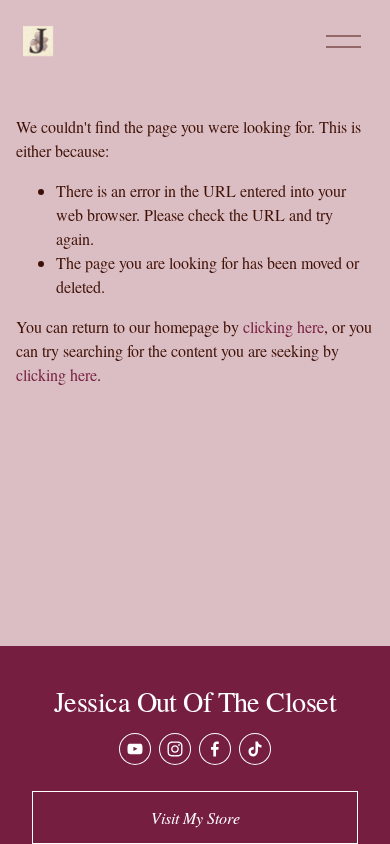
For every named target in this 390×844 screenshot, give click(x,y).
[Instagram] (175, 749)
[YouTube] (135, 749)
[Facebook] (215, 749)
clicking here (283, 326)
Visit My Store (195, 817)
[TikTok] (255, 749)
